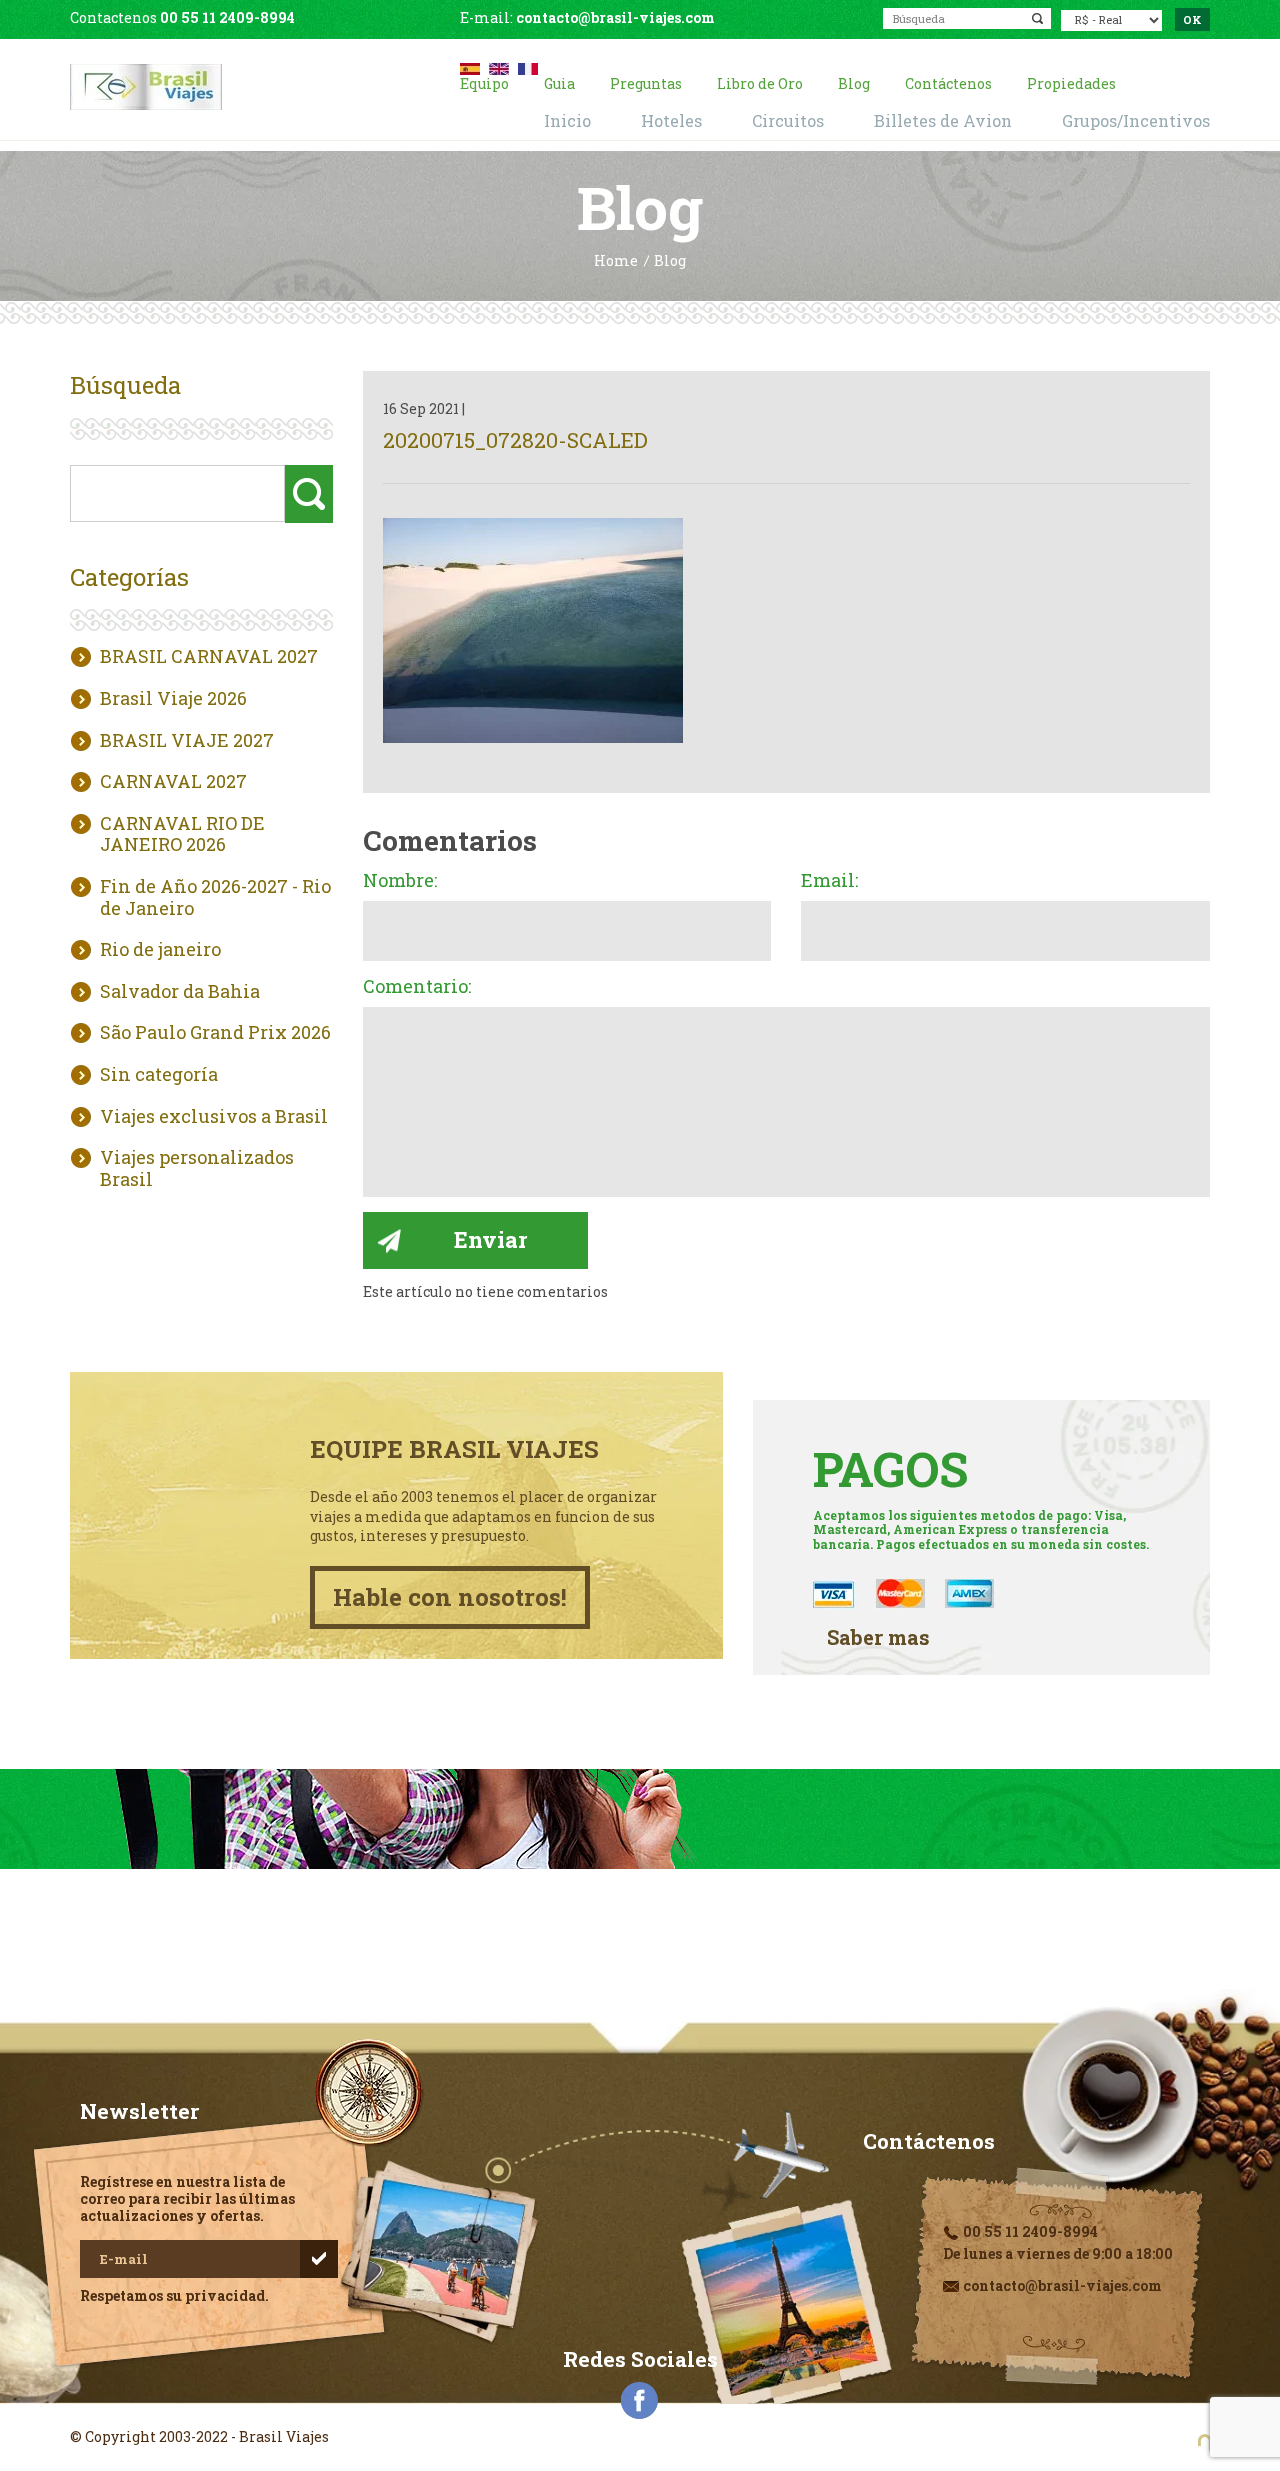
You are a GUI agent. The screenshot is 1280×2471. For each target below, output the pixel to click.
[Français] (528, 66)
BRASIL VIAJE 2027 (187, 741)
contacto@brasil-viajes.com (615, 17)
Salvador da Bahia (180, 992)
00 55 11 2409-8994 (227, 17)
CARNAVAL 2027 (173, 782)
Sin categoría (159, 1075)
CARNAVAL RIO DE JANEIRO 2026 (182, 834)
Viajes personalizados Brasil (197, 1168)
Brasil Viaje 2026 (173, 699)
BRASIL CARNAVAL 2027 (209, 657)
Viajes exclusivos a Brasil (214, 1117)
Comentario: (417, 987)
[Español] (470, 66)
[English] (499, 66)
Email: (829, 881)
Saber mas (878, 1637)
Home (616, 261)
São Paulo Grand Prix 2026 (215, 1033)
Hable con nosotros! (450, 1597)
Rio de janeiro (160, 950)
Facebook (640, 2401)
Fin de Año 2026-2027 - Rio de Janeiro (215, 897)
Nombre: (400, 881)
